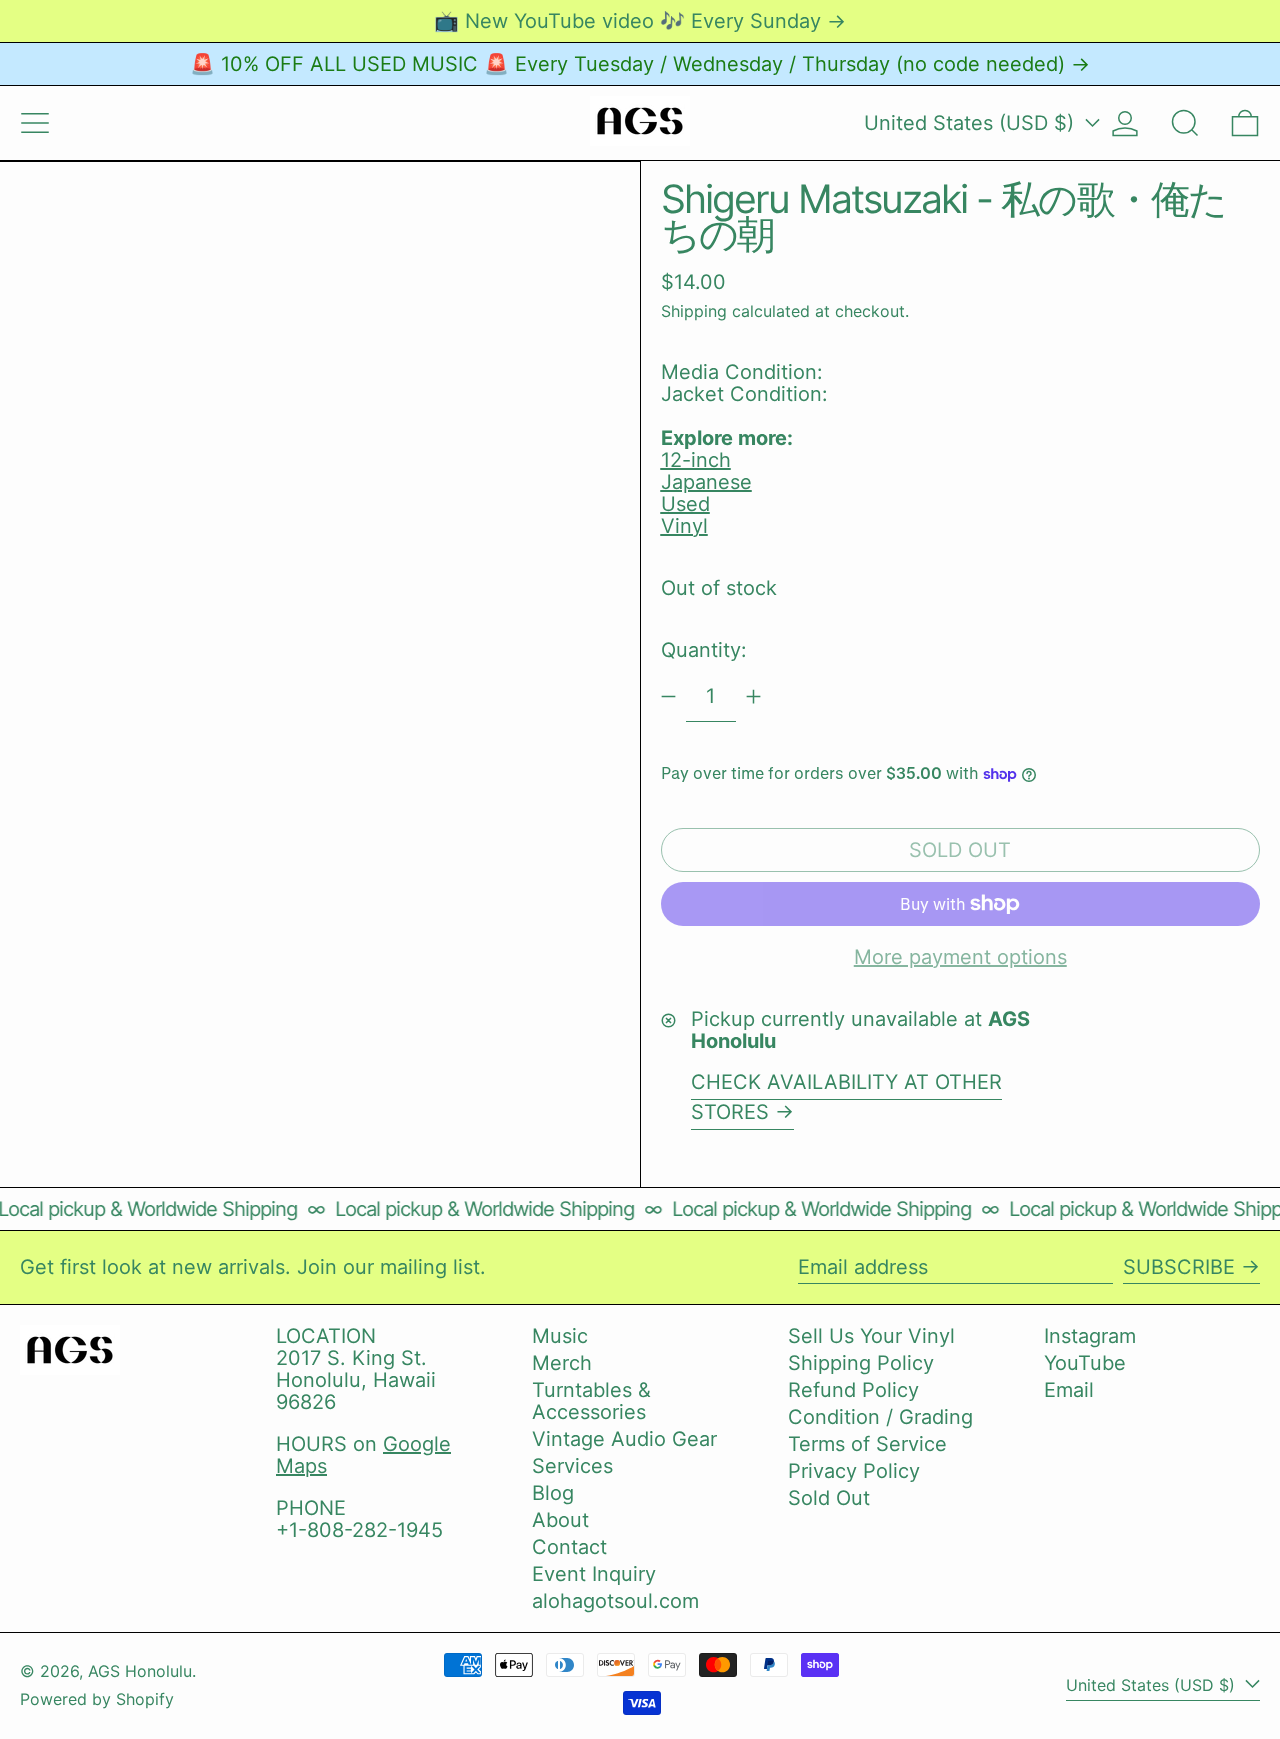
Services (572, 1466)
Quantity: (704, 650)
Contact (569, 1547)
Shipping (694, 311)
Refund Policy (853, 1390)
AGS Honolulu (140, 1671)
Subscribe (1179, 1267)
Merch (562, 1363)
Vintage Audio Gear (624, 1439)
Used (685, 504)
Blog (553, 1493)
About (560, 1520)
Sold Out (829, 1498)
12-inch (696, 460)
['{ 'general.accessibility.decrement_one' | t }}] (668, 696)
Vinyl (684, 526)
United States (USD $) (972, 123)
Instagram (1090, 1336)
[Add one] (753, 696)
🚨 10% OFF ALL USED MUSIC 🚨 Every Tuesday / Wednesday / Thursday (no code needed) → (640, 64)
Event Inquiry (594, 1574)
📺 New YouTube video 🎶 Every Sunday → (640, 21)
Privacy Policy (854, 1471)
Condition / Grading (880, 1417)
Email (1069, 1390)
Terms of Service (867, 1444)
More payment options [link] (960, 957)
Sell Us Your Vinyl (871, 1336)
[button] (1185, 123)
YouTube (1085, 1363)
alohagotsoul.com (615, 1601)
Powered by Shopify (97, 1699)
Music (560, 1336)
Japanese (706, 482)
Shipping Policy (861, 1363)
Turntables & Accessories (591, 1401)
